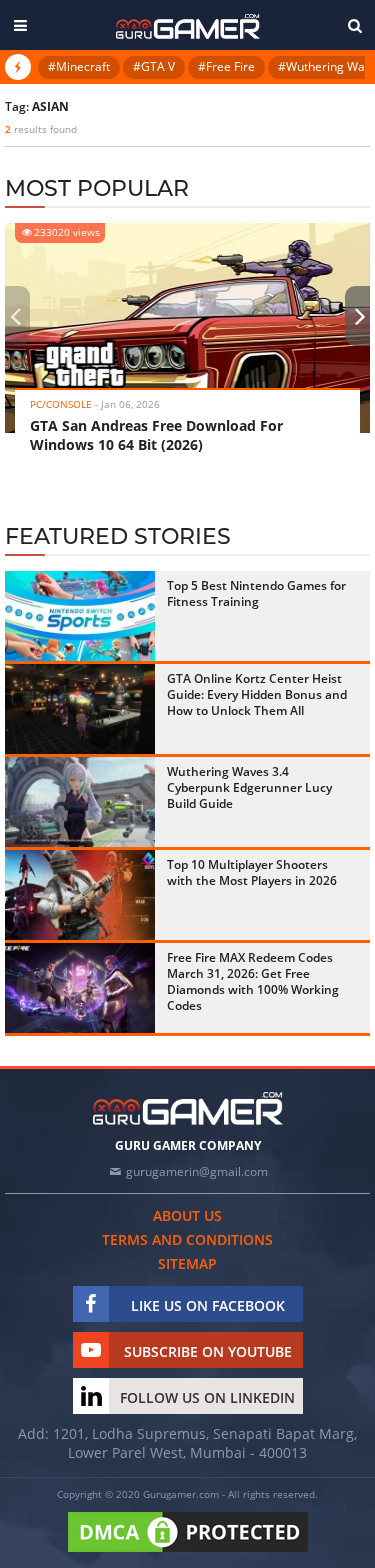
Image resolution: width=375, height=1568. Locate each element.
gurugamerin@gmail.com (197, 1171)
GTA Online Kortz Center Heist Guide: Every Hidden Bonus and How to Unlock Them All (257, 694)
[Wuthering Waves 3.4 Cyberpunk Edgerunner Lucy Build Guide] (80, 802)
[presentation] (15, 316)
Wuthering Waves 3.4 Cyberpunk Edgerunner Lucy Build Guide (249, 787)
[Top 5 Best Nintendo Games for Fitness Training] (80, 616)
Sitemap (187, 1263)
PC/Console (61, 404)
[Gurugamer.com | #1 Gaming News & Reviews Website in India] (188, 26)
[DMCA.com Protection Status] (188, 1553)
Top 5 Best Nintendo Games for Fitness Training (256, 593)
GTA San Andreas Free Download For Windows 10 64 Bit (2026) (156, 435)
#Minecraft (79, 66)
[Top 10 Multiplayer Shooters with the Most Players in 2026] (80, 895)
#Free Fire (226, 66)
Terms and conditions (187, 1239)
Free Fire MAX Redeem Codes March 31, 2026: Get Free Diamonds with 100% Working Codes (253, 981)
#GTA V (154, 66)
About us (187, 1215)
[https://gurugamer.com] (188, 1108)
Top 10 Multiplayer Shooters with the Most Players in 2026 (252, 872)
